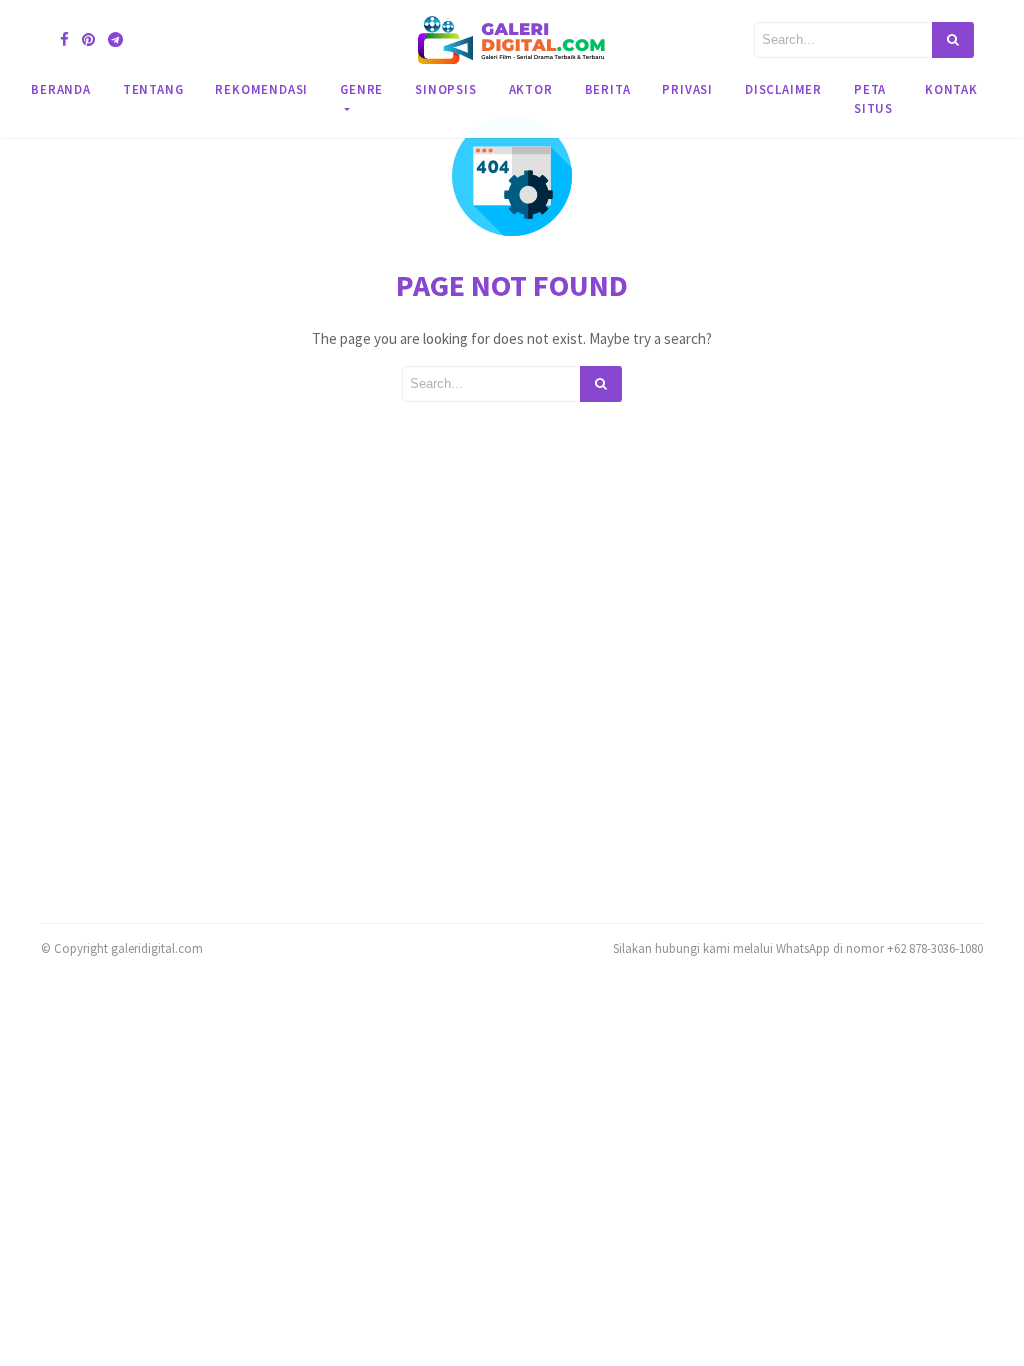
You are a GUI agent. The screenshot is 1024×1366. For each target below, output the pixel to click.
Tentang (153, 89)
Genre (361, 89)
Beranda (61, 89)
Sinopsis (445, 89)
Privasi (687, 89)
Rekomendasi (261, 89)
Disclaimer (783, 89)
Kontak (951, 89)
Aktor (531, 89)
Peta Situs (873, 98)
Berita (608, 89)
